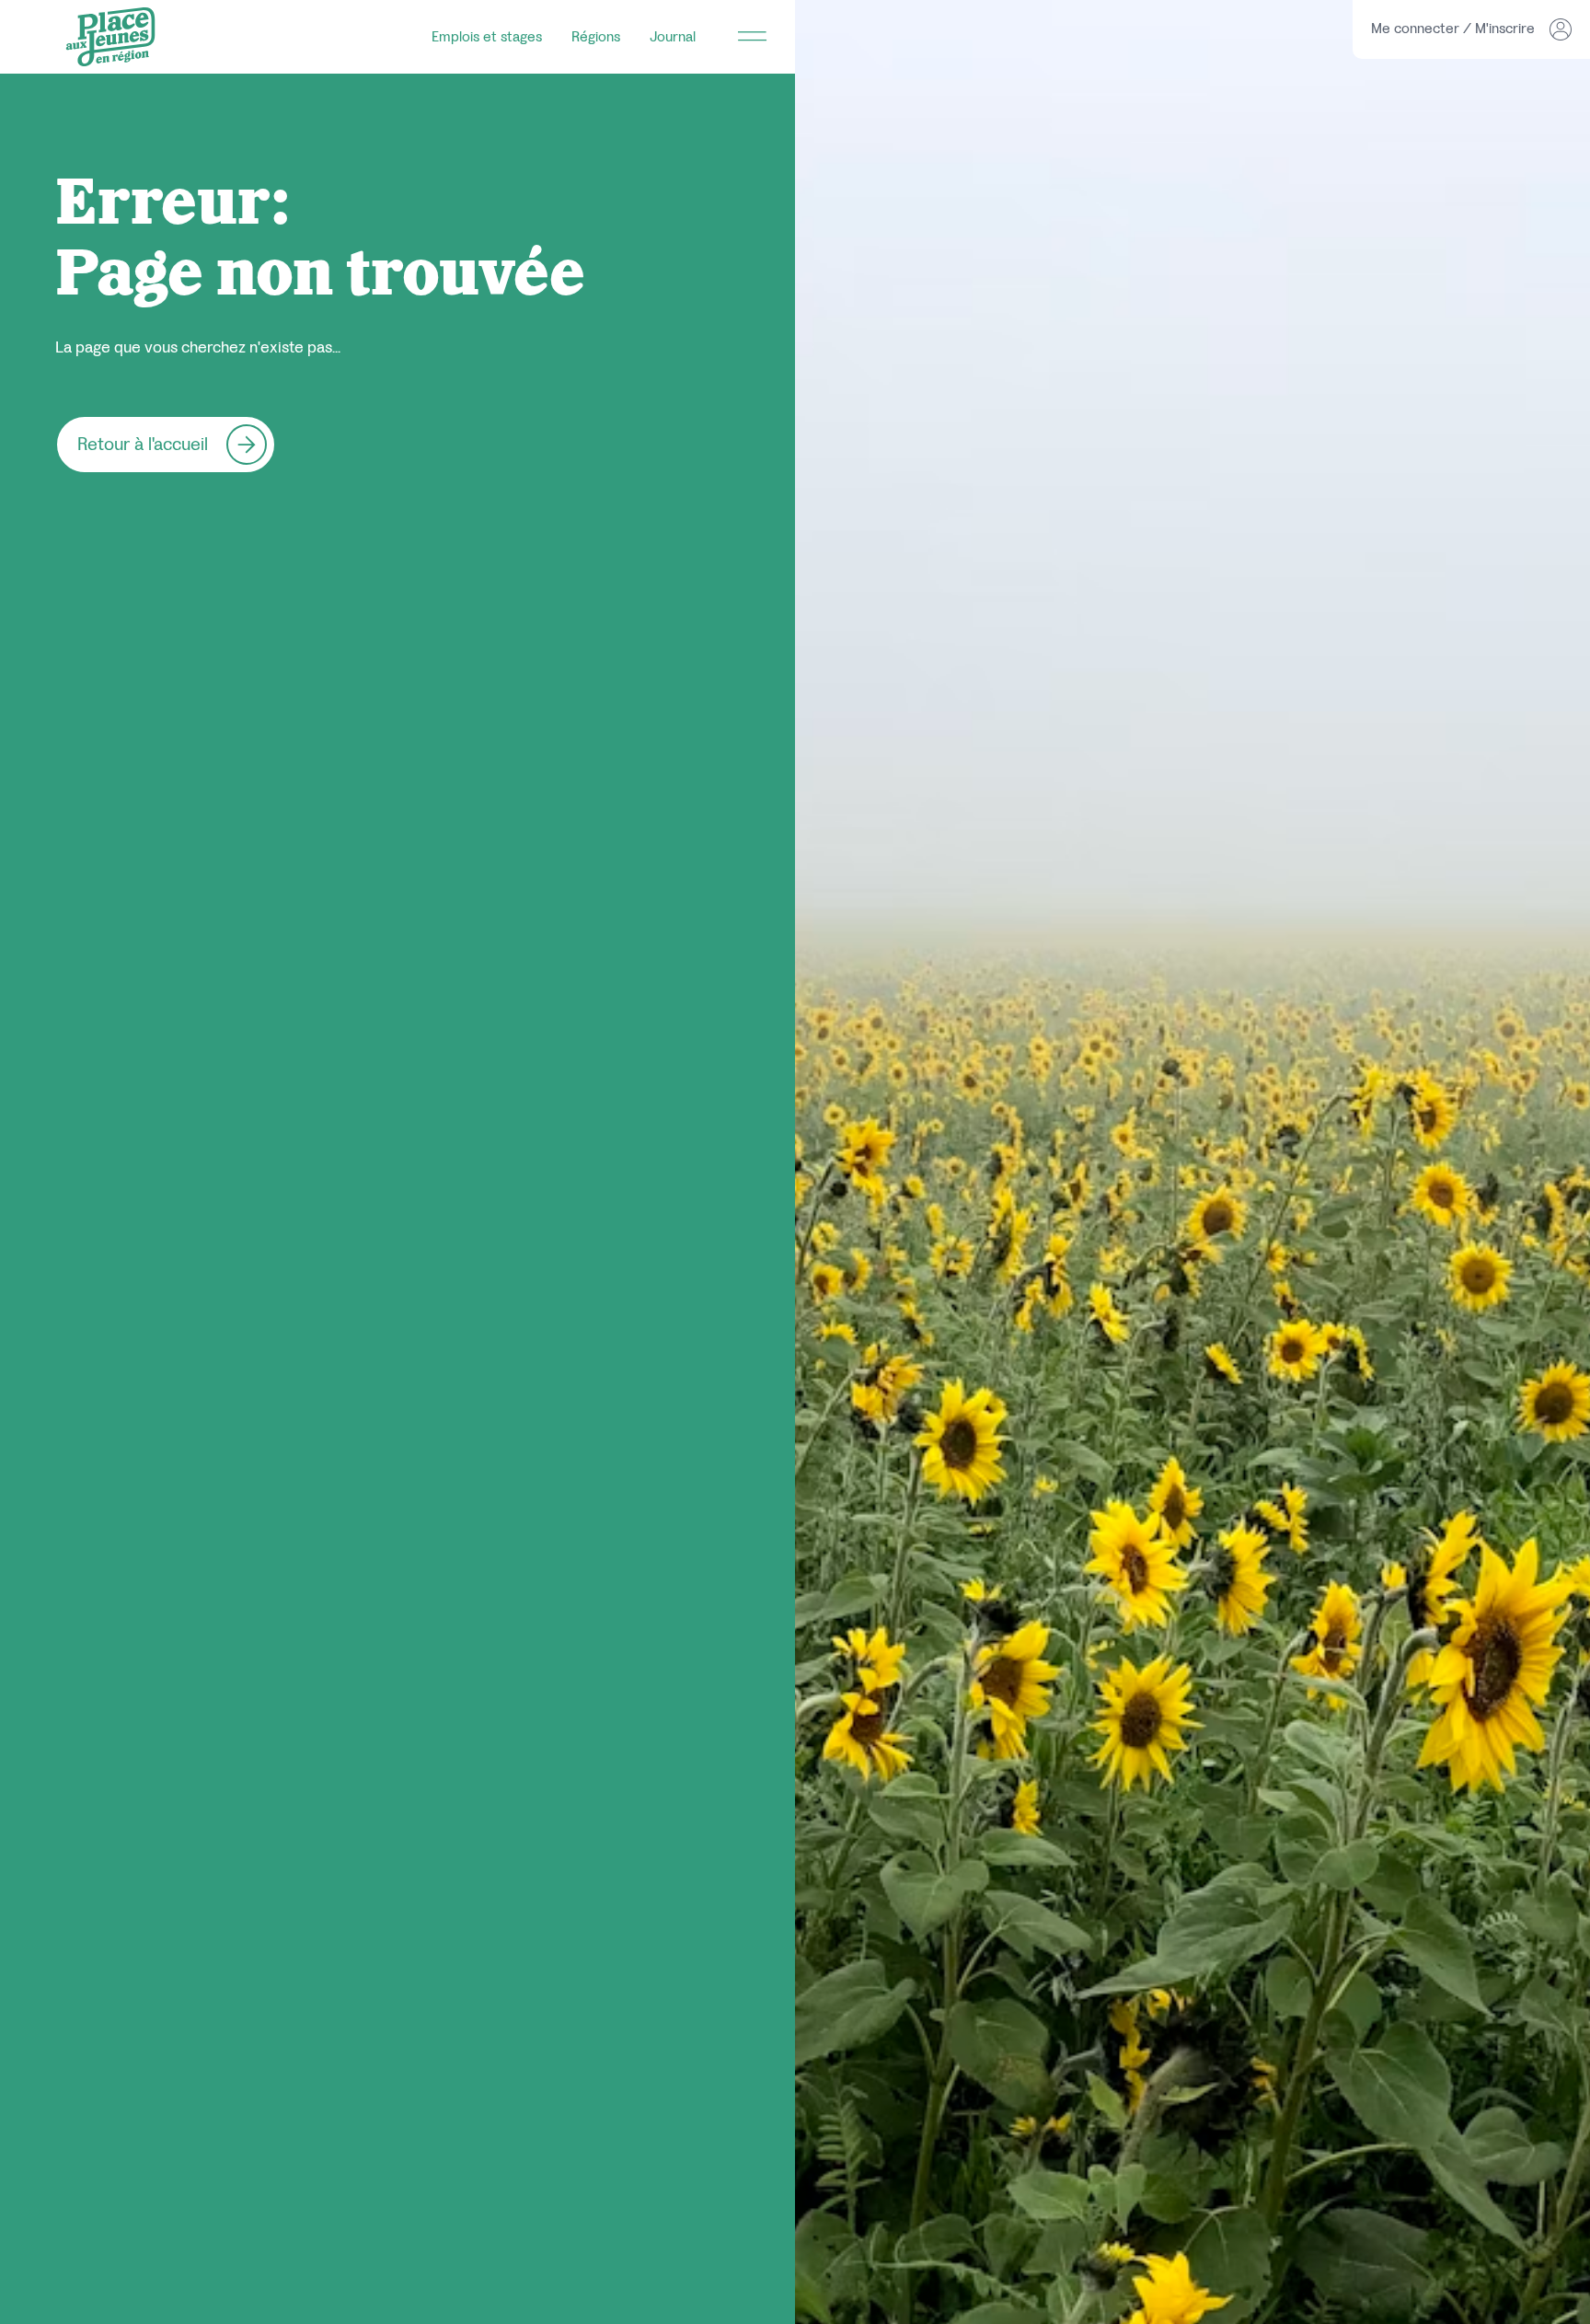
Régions (596, 36)
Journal (673, 36)
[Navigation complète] (753, 37)
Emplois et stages (487, 36)
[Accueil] (110, 37)
